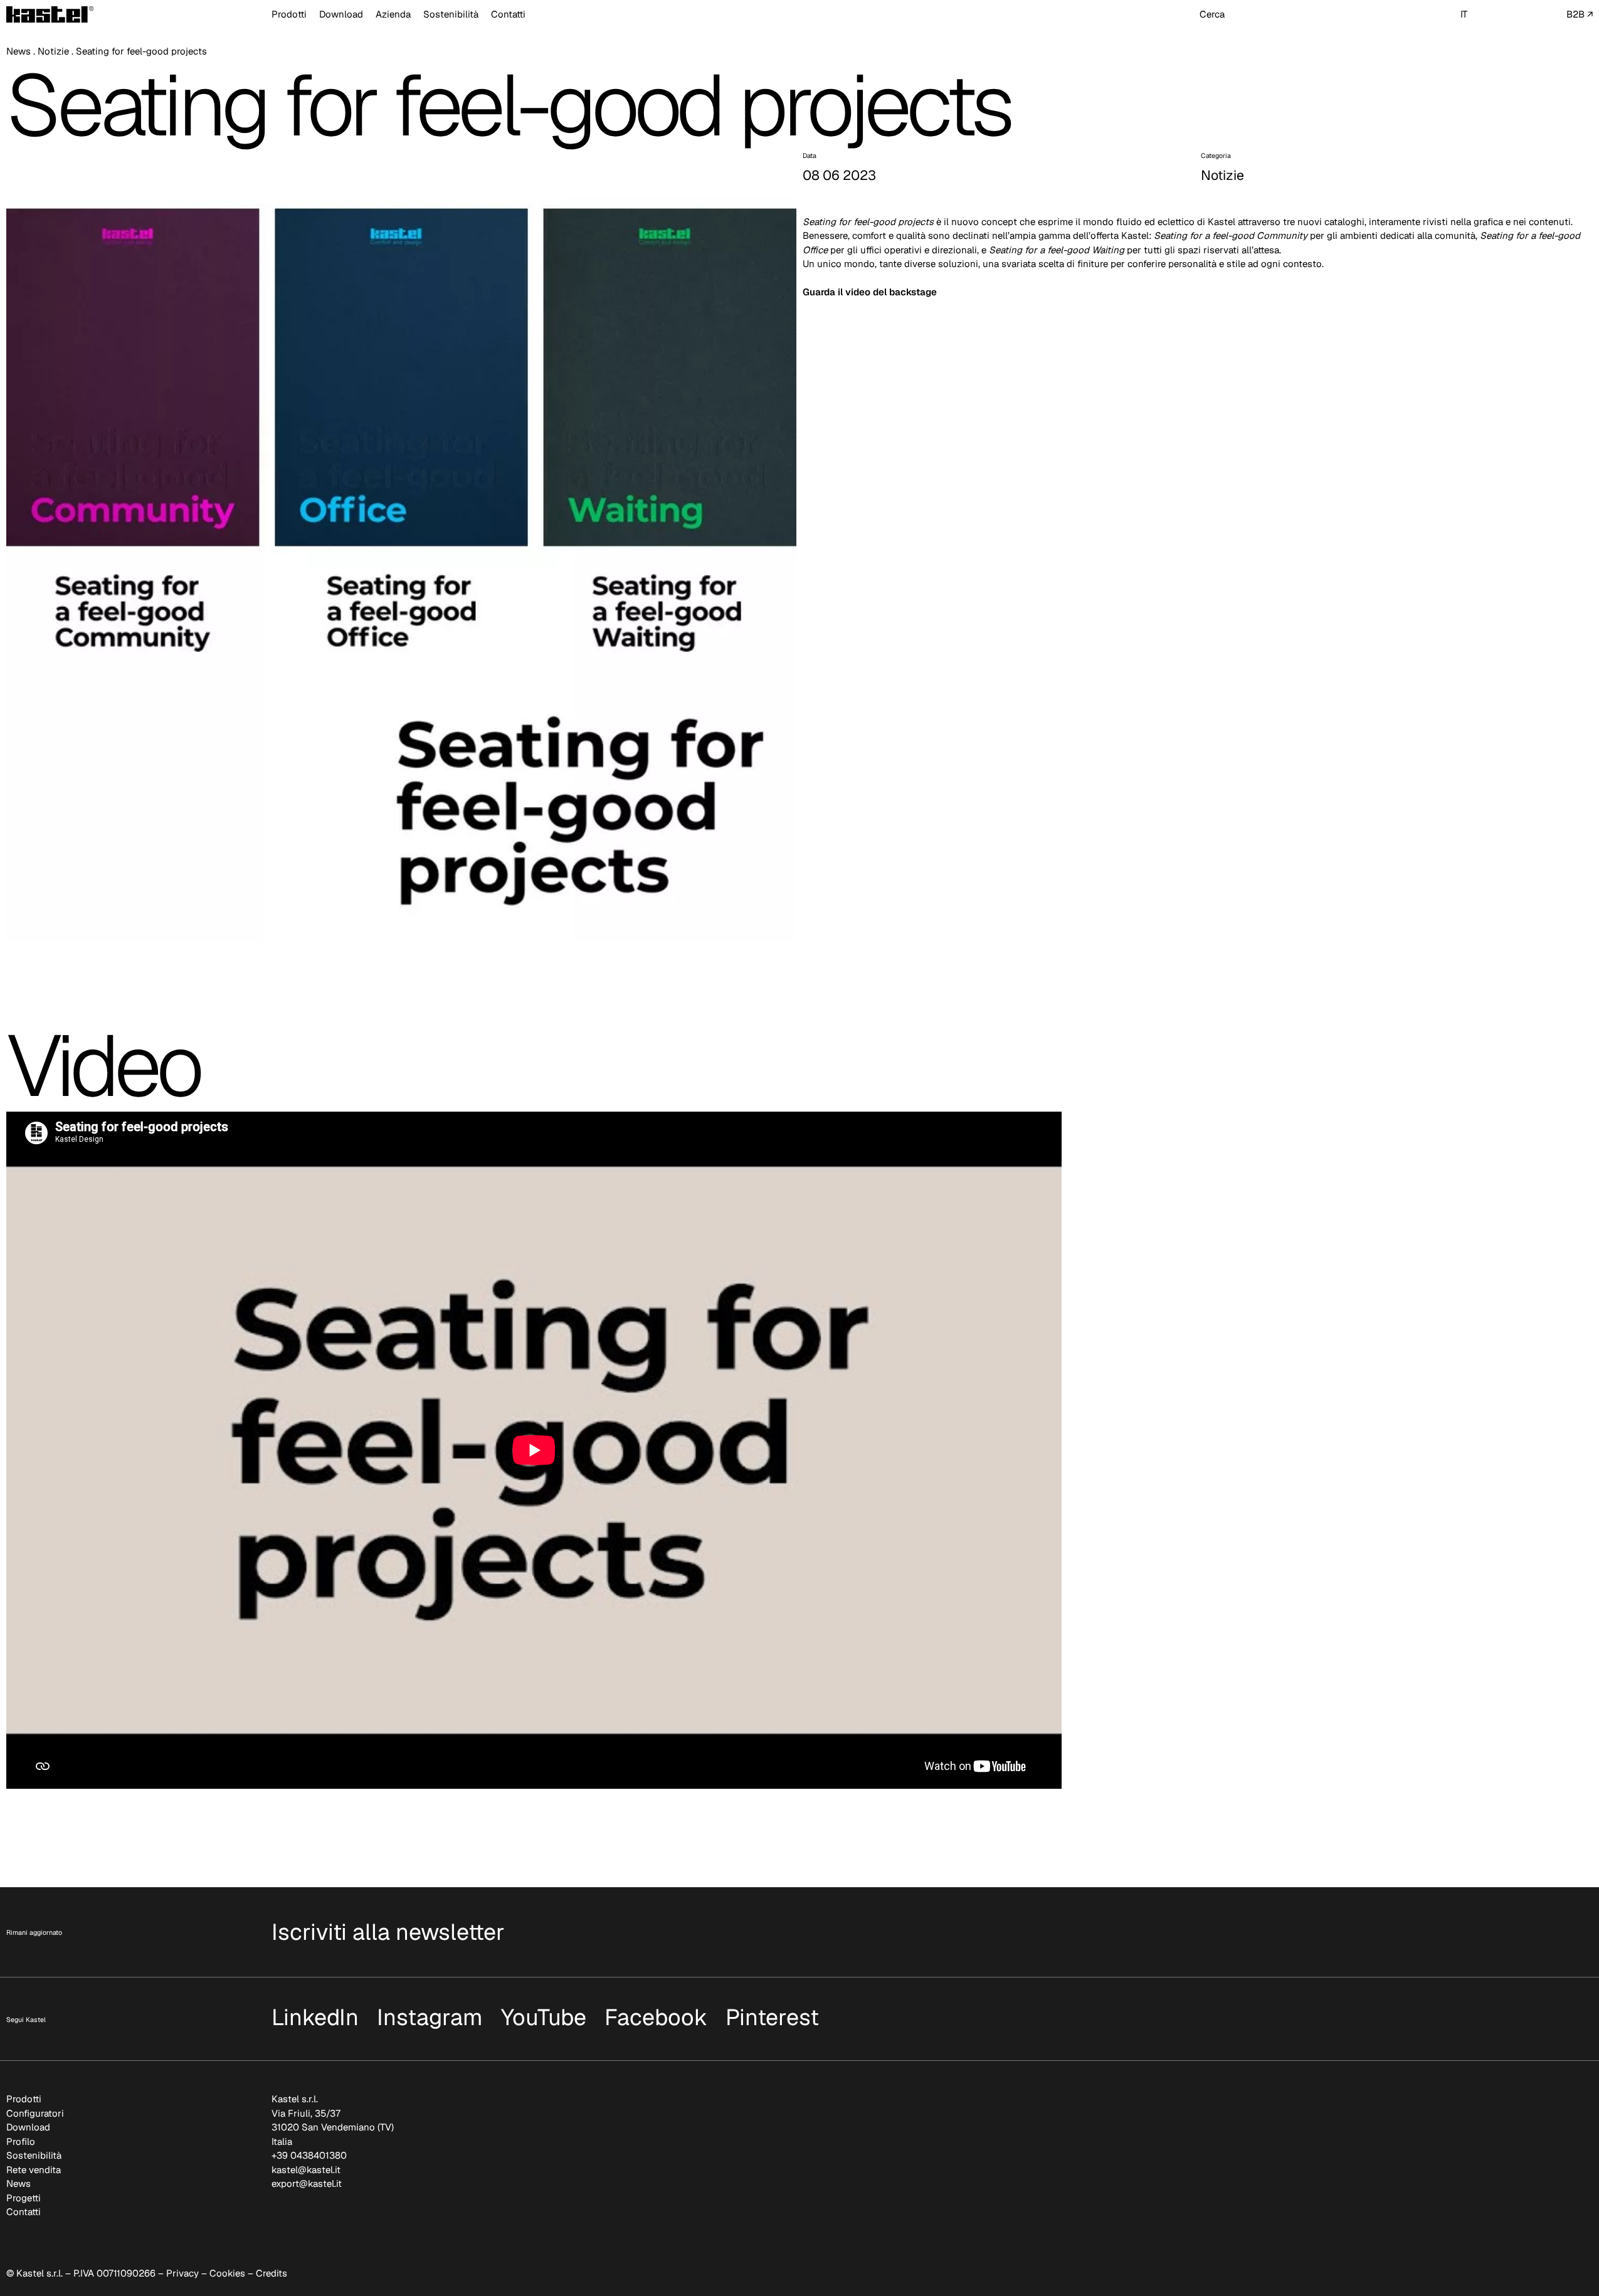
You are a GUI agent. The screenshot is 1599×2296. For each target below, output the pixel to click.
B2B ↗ (1580, 14)
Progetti (24, 2198)
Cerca (1212, 14)
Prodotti (24, 2099)
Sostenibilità (451, 14)
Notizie (53, 51)
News (18, 51)
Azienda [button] (393, 14)
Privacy (182, 2273)
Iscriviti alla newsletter (388, 1932)
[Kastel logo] (50, 14)
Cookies (227, 2273)
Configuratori (35, 2113)
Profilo (21, 2141)
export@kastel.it (307, 2183)
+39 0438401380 (309, 2155)
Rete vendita (34, 2170)
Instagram (430, 2017)
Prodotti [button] (289, 14)
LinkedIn (315, 2017)
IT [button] (1464, 14)
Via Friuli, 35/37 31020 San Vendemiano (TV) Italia (333, 2127)
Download (341, 14)
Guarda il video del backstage (870, 292)
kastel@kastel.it (306, 2170)
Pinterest (772, 2017)
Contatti (508, 14)
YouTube (544, 2017)
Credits (272, 2273)
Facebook (656, 2017)
